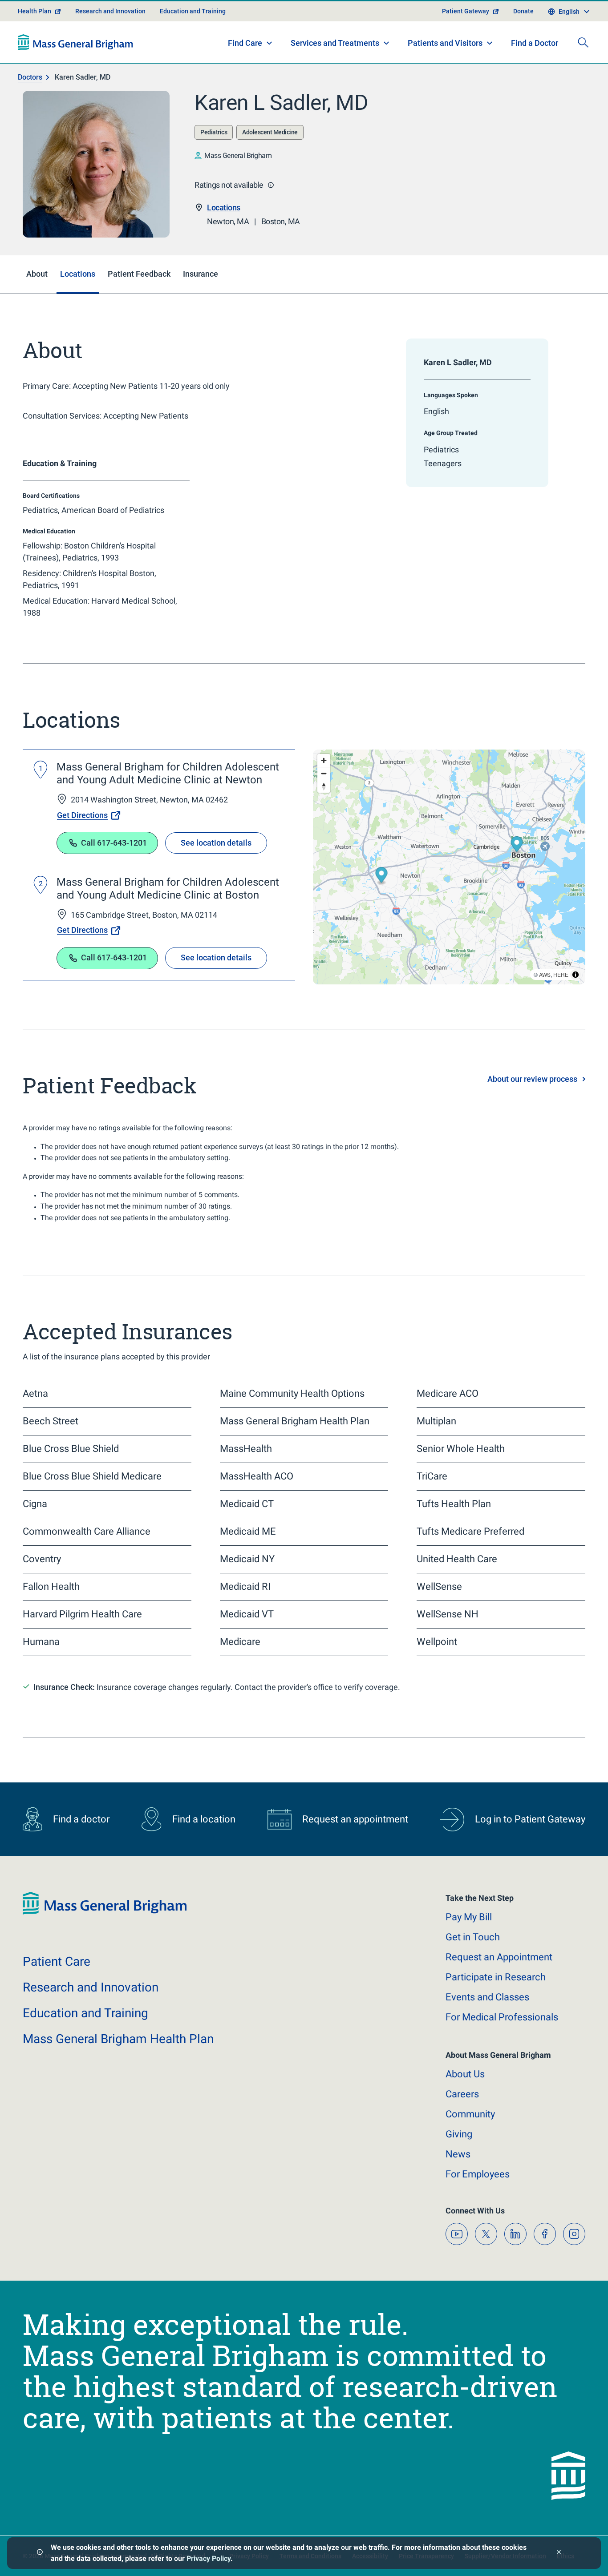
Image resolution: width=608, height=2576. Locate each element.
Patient (57, 1961)
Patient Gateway (466, 11)
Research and (91, 1987)
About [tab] (37, 274)
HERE (561, 974)
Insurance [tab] (201, 274)
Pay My (469, 1917)
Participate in (496, 1977)
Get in (473, 1937)
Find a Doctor (535, 43)
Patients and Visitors (445, 43)
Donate (523, 11)
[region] (449, 867)
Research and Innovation (110, 11)
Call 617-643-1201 (114, 843)
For (478, 2174)
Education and (85, 2013)
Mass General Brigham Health (118, 2039)
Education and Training (193, 11)
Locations (224, 208)
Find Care (245, 43)
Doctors (30, 77)
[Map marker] (382, 876)
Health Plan (34, 11)
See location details (216, 843)
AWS (545, 974)
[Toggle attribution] (576, 975)
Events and (487, 1997)
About (465, 2074)
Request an (499, 1957)
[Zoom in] (324, 760)
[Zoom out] (324, 773)
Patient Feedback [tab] (139, 274)
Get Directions (82, 815)
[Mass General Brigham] (75, 42)
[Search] (583, 42)
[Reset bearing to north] (324, 786)
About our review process (532, 1079)
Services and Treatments (335, 43)
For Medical (502, 2017)
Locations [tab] (78, 274)
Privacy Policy (209, 2558)
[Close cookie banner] (559, 2553)
